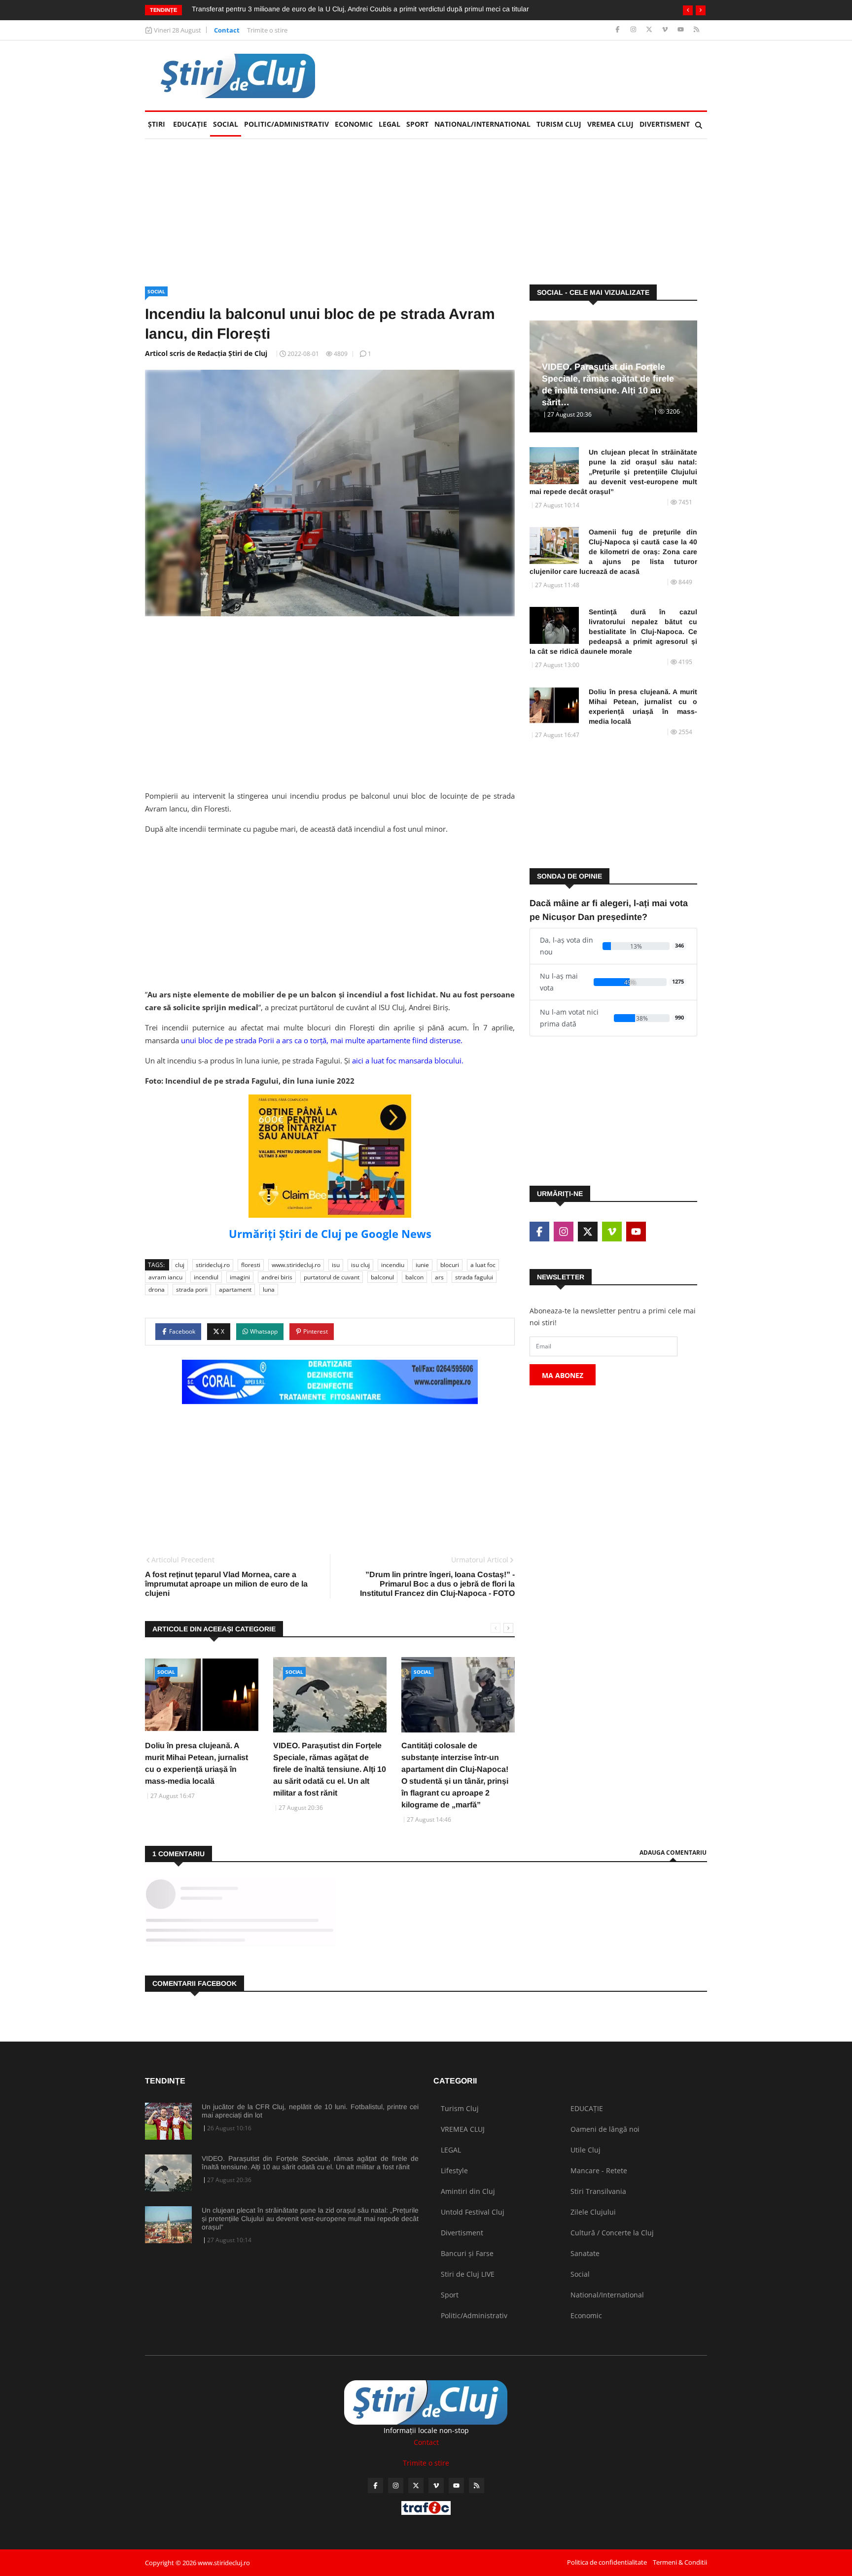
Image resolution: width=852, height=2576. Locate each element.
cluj (180, 1265)
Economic (354, 124)
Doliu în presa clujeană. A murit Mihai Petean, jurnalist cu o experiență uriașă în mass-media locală (643, 706)
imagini (240, 1277)
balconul (382, 1277)
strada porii (192, 1289)
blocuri (450, 1265)
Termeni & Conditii (680, 2562)
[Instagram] (634, 30)
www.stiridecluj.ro (296, 1265)
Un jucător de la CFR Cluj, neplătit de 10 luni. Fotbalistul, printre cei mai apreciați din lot (310, 2111)
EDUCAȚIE (192, 124)
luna (269, 1289)
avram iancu (165, 1277)
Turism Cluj (559, 124)
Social (226, 124)
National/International (482, 124)
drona (157, 1289)
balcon (414, 1277)
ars (439, 1277)
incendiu (393, 1265)
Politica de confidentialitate (607, 2562)
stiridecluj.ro (213, 1265)
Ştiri (157, 124)
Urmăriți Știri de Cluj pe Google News (330, 1234)
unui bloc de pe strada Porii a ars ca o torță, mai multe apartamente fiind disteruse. (322, 1040)
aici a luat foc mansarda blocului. (409, 1060)
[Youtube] (682, 30)
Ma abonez (563, 1375)
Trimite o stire (267, 30)
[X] (650, 30)
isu (336, 1265)
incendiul (206, 1277)
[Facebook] (619, 30)
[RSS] (696, 30)
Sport (417, 124)
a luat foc (483, 1265)
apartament (235, 1289)
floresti (251, 1265)
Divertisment (665, 124)
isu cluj (360, 1265)
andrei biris (277, 1277)
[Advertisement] (528, 75)
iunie (422, 1265)
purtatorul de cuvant (332, 1277)
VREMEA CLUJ (610, 124)
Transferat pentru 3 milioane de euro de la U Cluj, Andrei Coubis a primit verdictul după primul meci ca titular (360, 9)
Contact (227, 30)
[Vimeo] (666, 30)
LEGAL (390, 124)
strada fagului (474, 1277)
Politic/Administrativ (286, 124)
